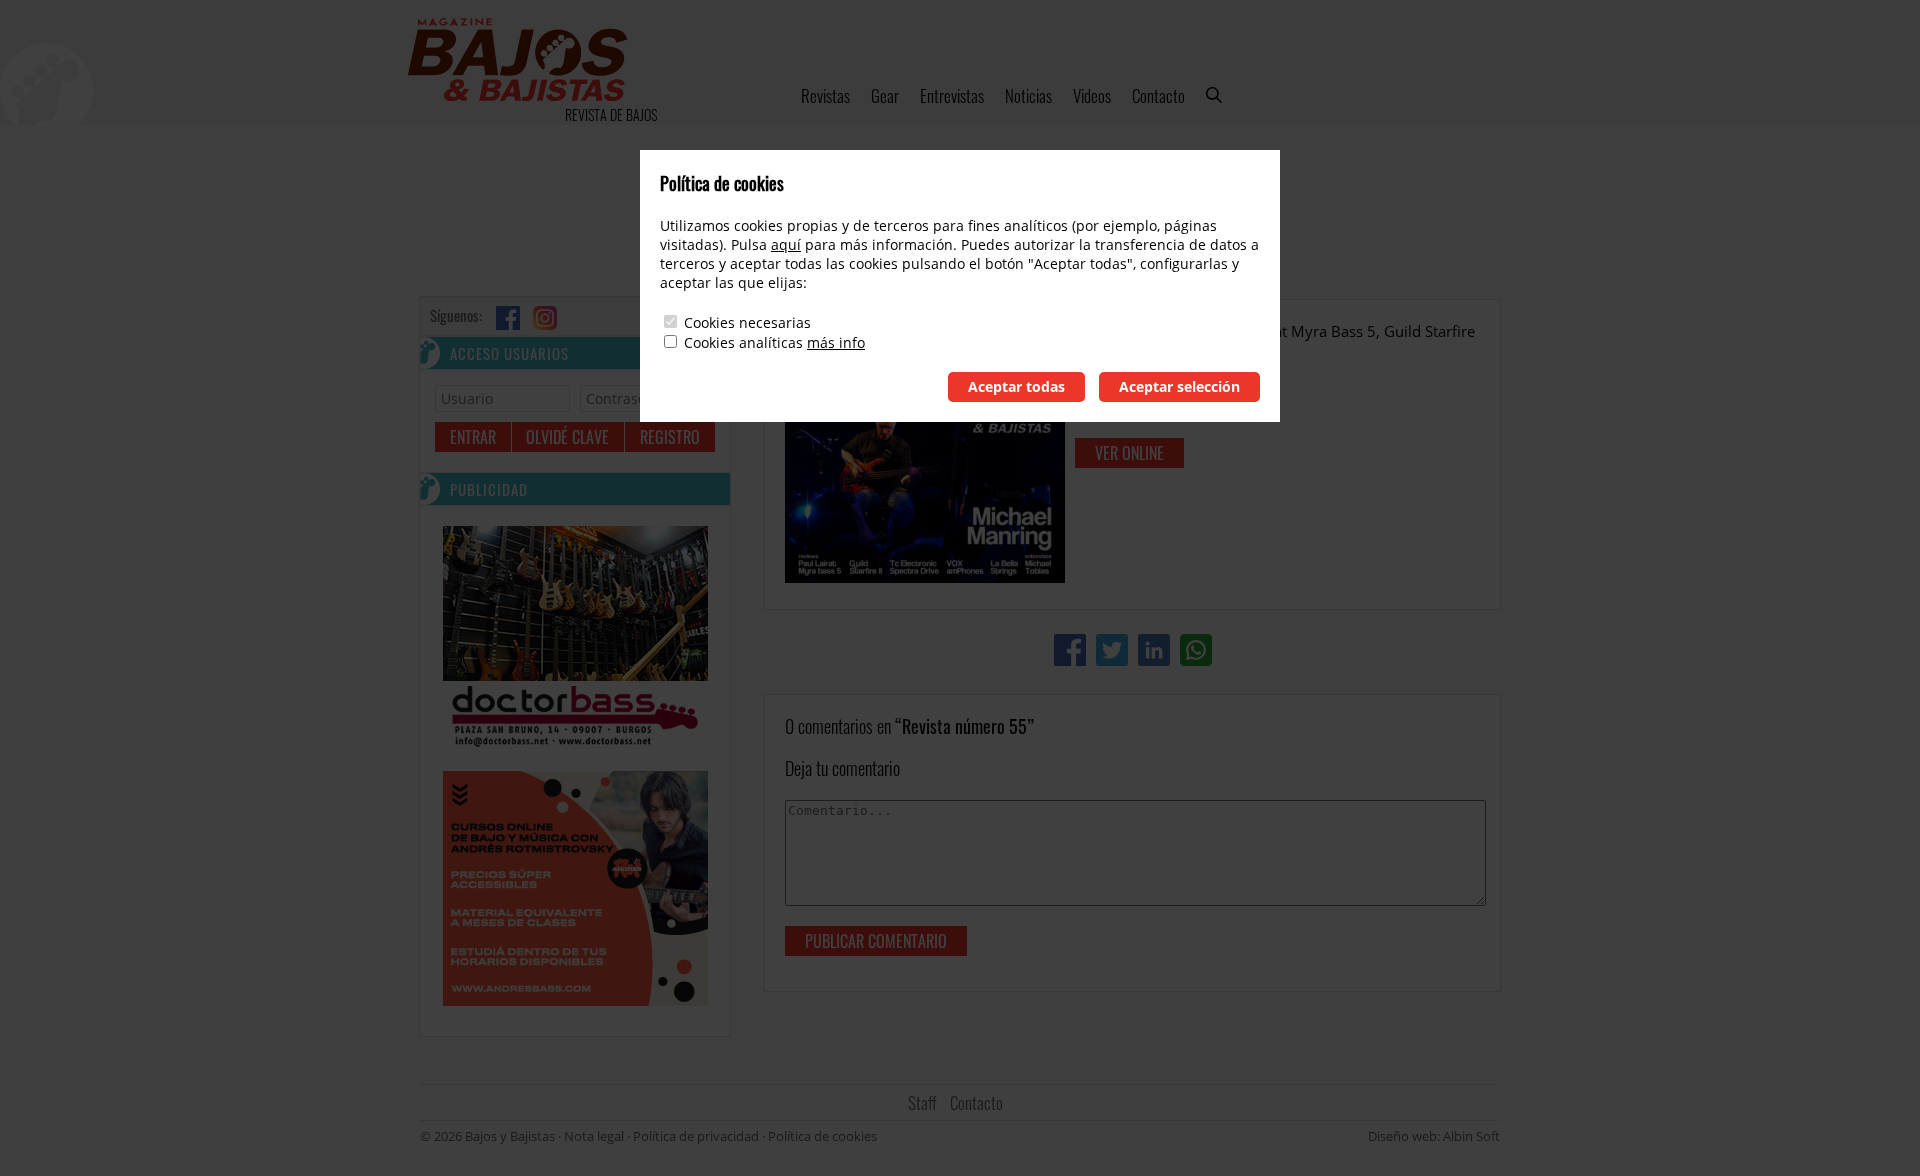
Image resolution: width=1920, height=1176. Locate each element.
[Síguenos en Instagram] (545, 318)
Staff (922, 1102)
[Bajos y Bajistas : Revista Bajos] (517, 62)
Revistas (825, 95)
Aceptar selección (1179, 386)
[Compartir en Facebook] (1070, 650)
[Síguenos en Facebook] (508, 318)
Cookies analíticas (743, 342)
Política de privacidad (696, 1136)
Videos (1092, 95)
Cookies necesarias (747, 322)
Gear (885, 95)
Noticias (1028, 95)
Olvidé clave (567, 437)
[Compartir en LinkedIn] (1154, 650)
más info (836, 342)
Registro (670, 437)
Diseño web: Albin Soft (1434, 1136)
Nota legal (594, 1136)
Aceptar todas (1016, 386)
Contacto (1158, 95)
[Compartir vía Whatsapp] (1196, 650)
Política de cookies (822, 1136)
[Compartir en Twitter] (1112, 650)
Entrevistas (952, 95)
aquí (786, 244)
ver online (1129, 453)
